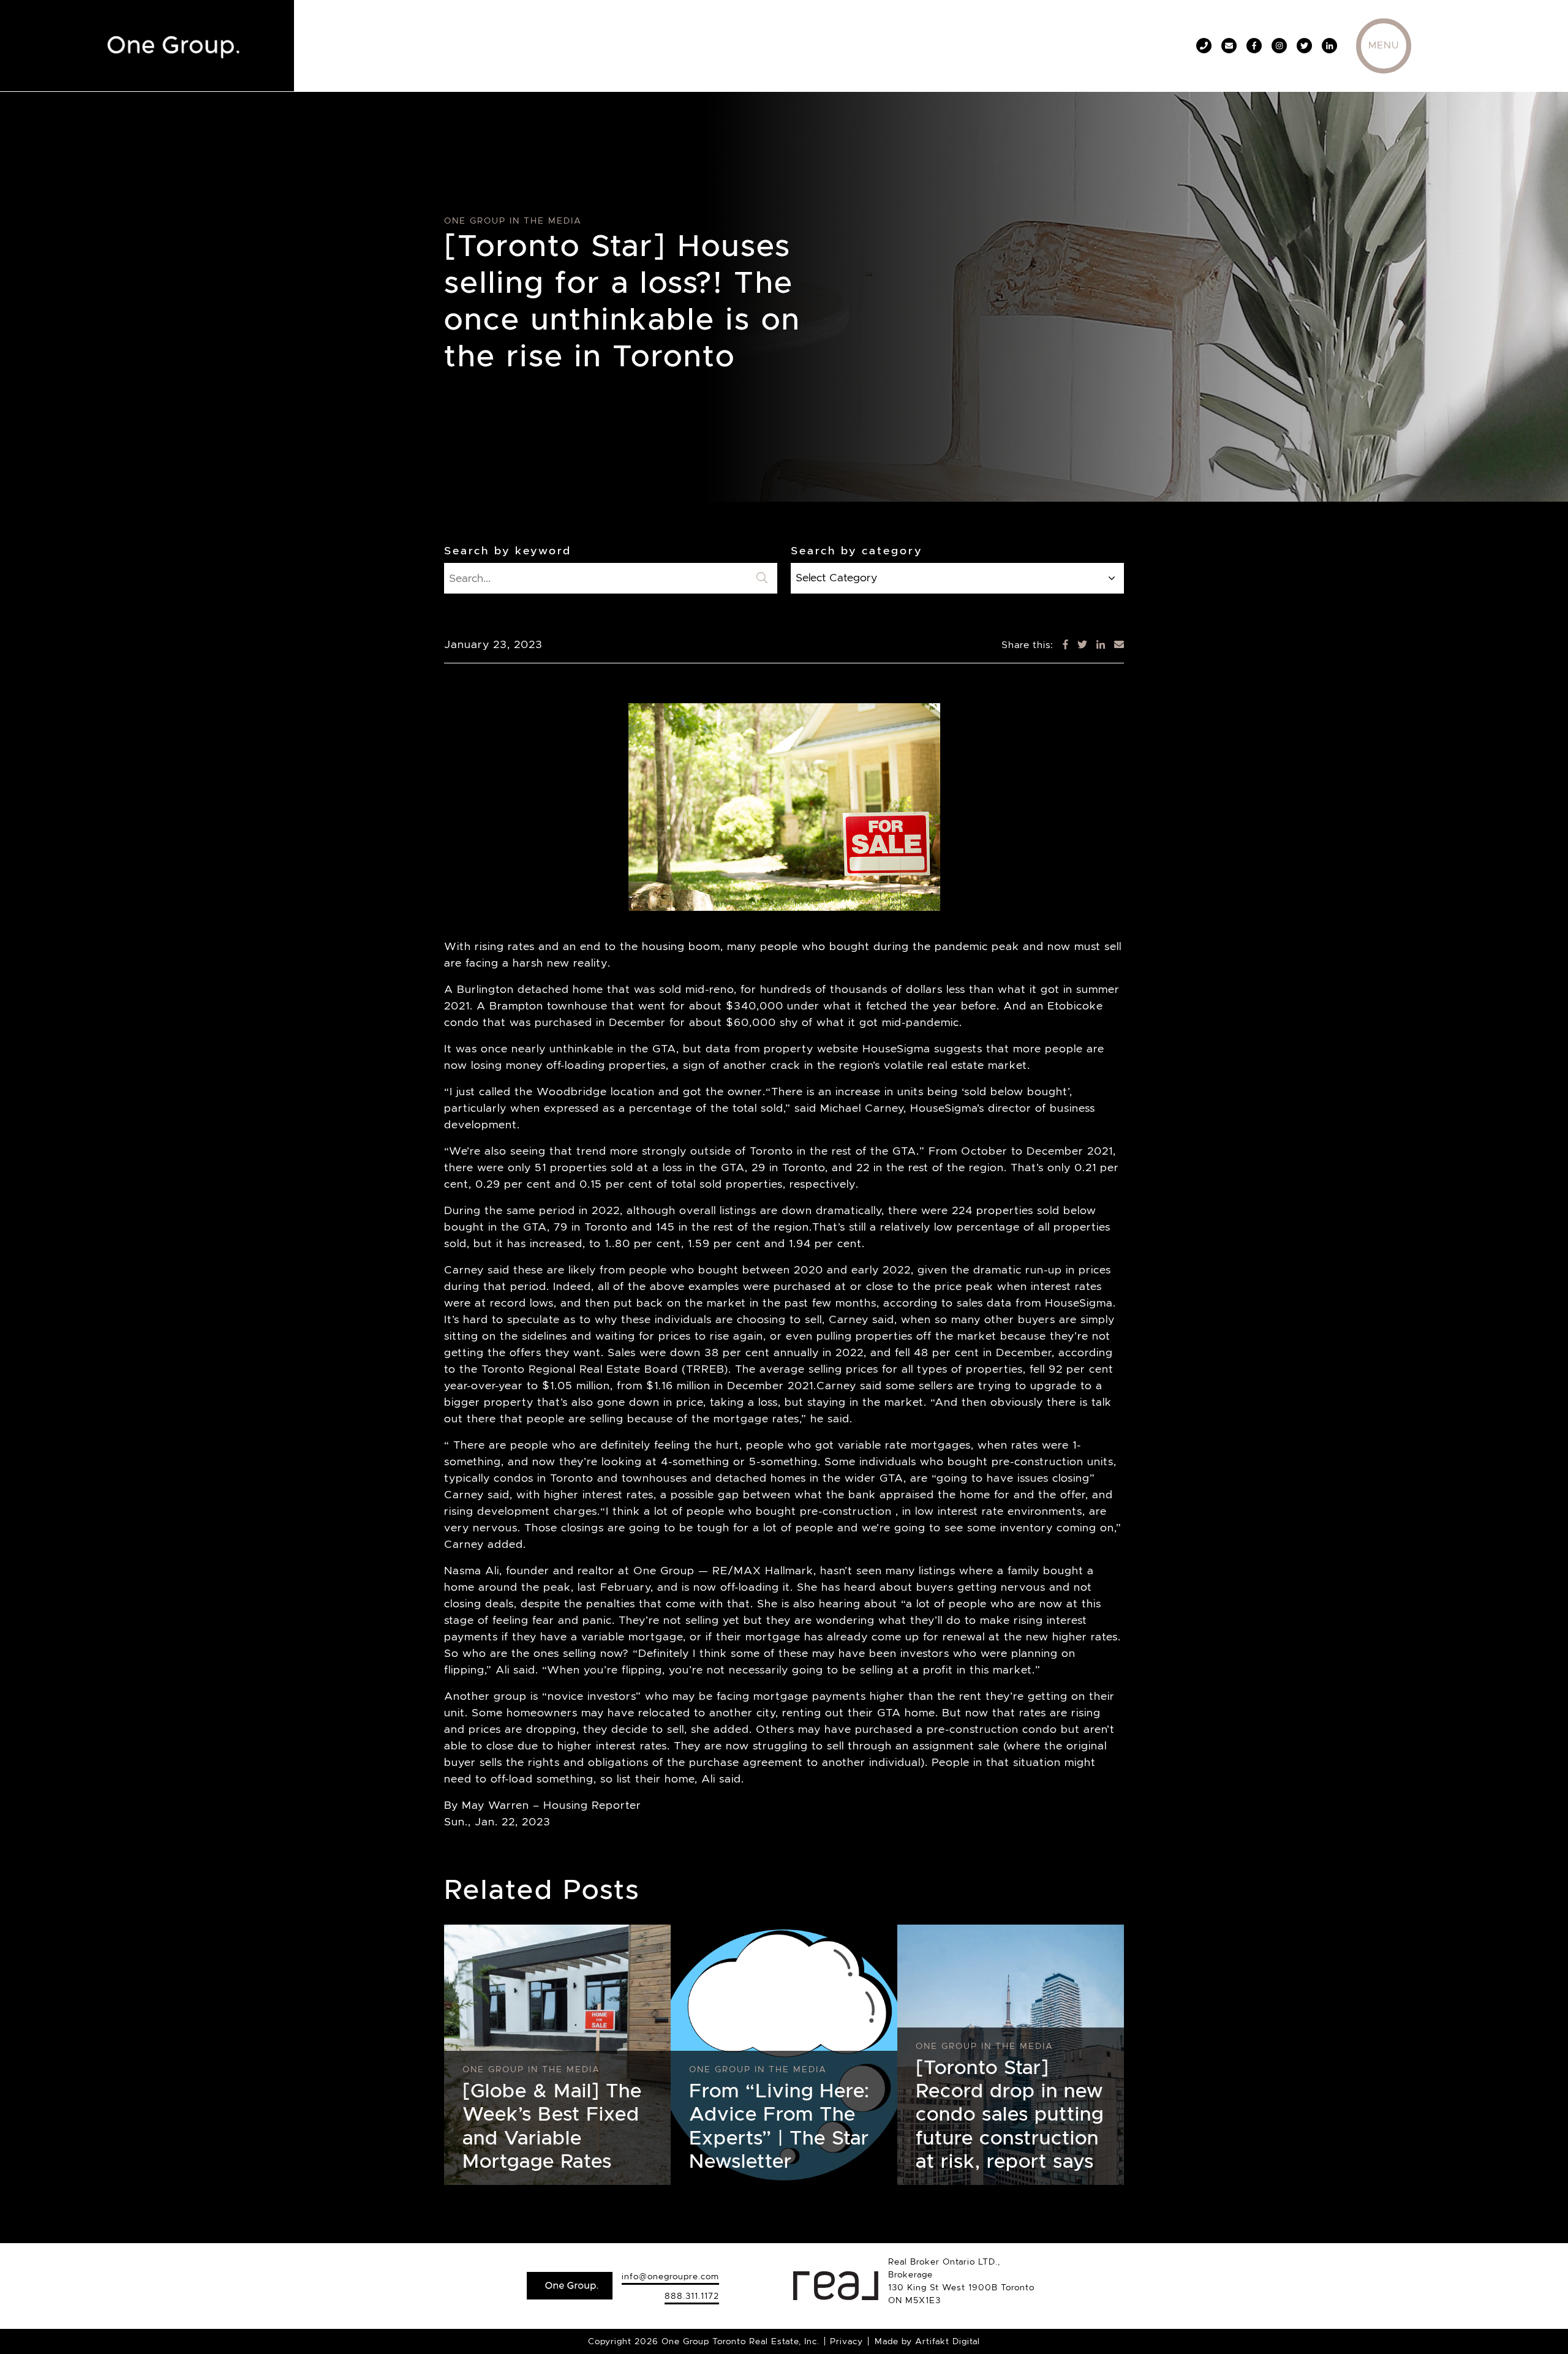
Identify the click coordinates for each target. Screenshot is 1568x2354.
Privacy (846, 2341)
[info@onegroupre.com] (1229, 46)
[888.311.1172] (1204, 46)
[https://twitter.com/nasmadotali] (1304, 46)
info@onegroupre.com (670, 2276)
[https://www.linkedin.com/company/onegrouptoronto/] (1329, 46)
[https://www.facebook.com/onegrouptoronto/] (1254, 46)
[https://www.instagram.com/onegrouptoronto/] (1279, 46)
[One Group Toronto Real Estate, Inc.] (168, 43)
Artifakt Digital (948, 2341)
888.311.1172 (692, 2296)
